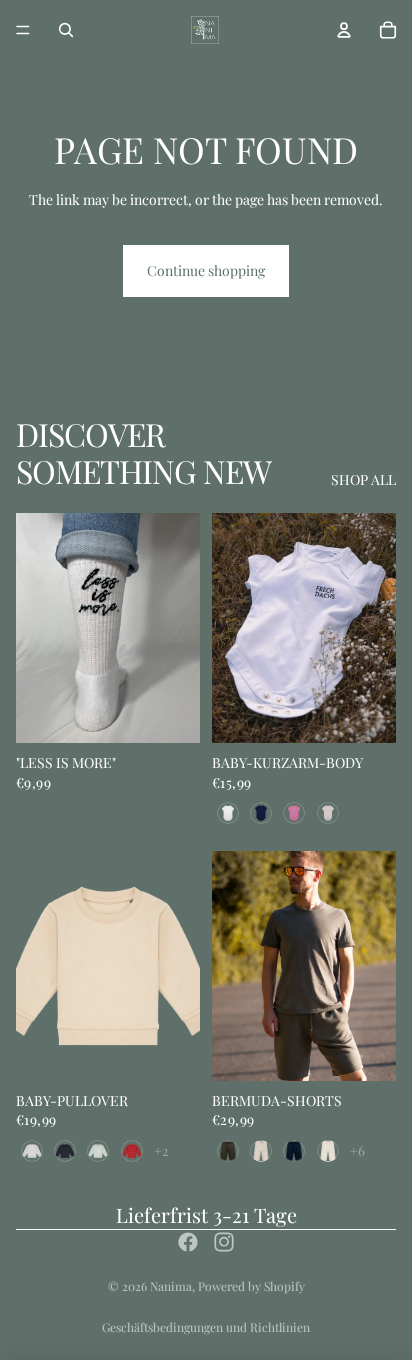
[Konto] (344, 30)
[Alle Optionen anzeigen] (161, 1150)
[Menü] (23, 30)
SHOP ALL (363, 479)
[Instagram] (224, 1242)
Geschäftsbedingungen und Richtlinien (206, 1327)
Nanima (171, 1286)
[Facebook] (188, 1242)
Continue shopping (206, 270)
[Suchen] (66, 30)
